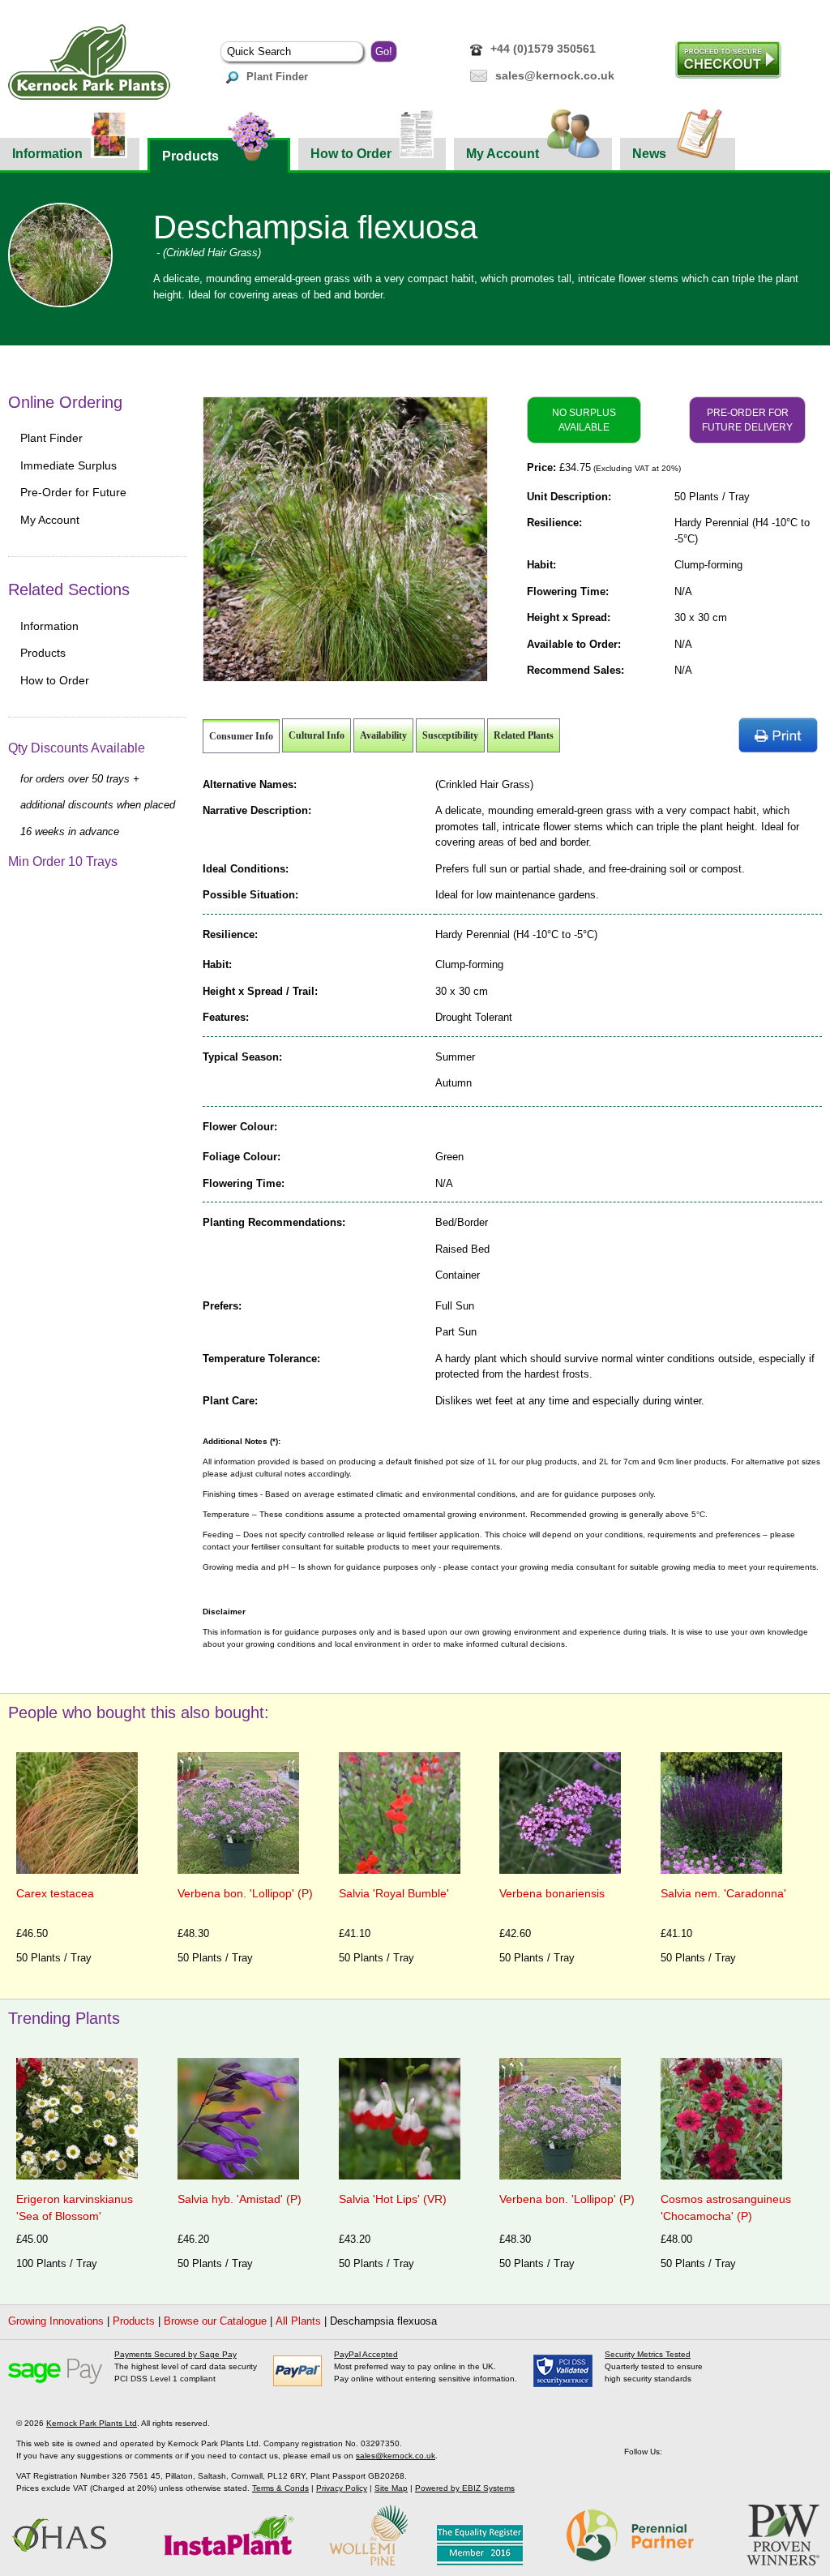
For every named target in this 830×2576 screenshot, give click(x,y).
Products (190, 156)
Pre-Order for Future (73, 492)
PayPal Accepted (366, 2354)
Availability (383, 735)
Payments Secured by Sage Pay (175, 2354)
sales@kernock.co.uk (555, 75)
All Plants (298, 2321)
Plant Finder (277, 77)
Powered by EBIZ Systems (465, 2488)
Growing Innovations (56, 2321)
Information (47, 154)
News (649, 154)
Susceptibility (450, 735)
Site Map (391, 2488)
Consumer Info (241, 736)
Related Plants (524, 735)
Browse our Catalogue (215, 2321)
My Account (503, 154)
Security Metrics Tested (648, 2354)
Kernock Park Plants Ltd (92, 2423)
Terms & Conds (280, 2488)
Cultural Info (317, 735)
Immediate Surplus (68, 465)
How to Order (351, 154)
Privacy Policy (342, 2488)
